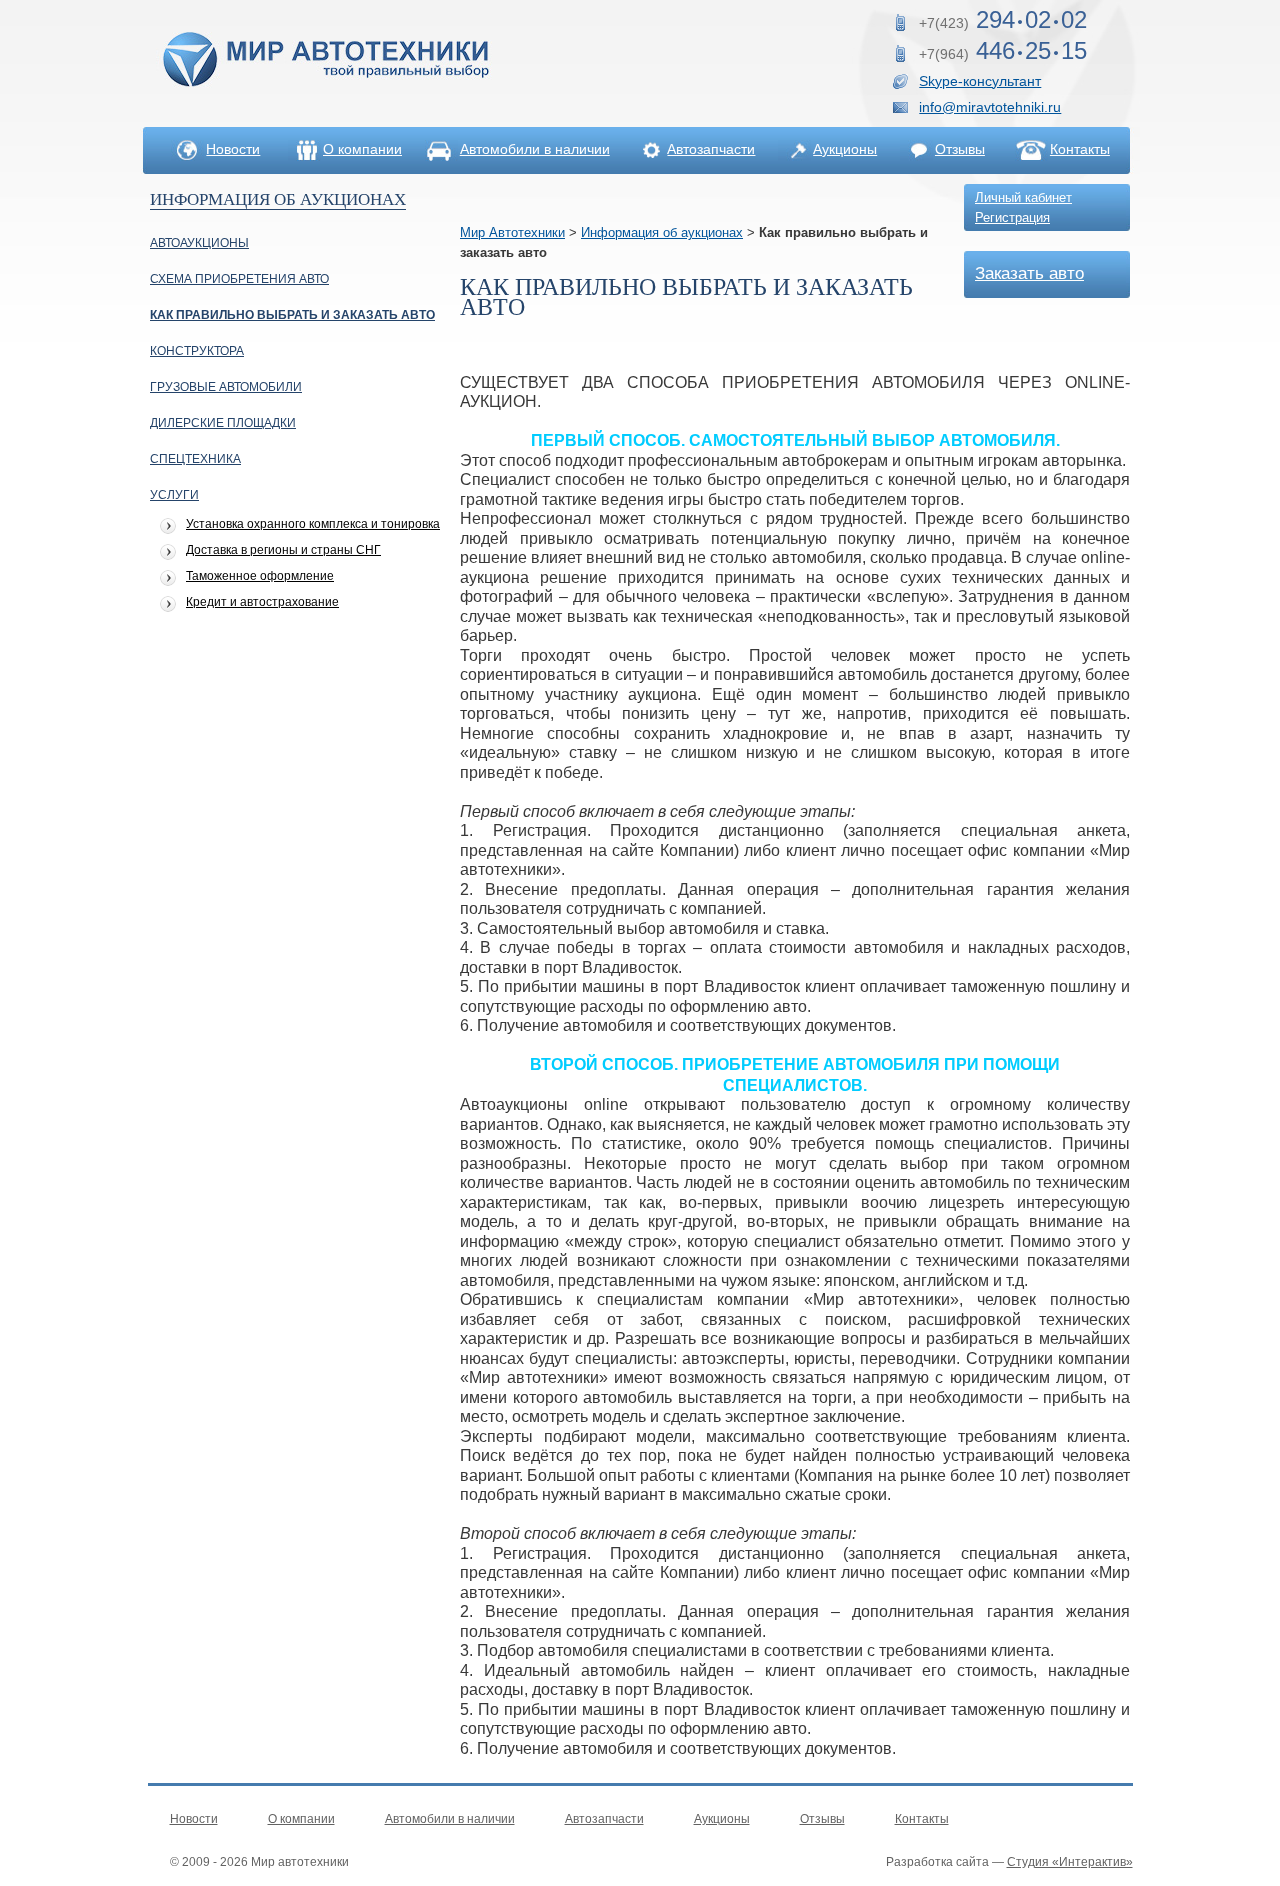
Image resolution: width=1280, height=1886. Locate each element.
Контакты (1080, 149)
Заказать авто (1029, 273)
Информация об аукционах (662, 232)
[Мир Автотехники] (326, 89)
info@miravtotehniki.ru (990, 107)
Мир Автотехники (512, 232)
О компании (362, 149)
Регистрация (1012, 217)
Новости (233, 149)
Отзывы (960, 149)
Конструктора (197, 351)
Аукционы (845, 149)
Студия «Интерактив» (1070, 1862)
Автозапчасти (711, 149)
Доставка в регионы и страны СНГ (283, 550)
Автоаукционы (199, 243)
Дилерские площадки (223, 423)
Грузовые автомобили (226, 387)
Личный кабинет (1023, 197)
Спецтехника (195, 459)
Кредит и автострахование (262, 602)
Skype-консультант (980, 81)
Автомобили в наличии (535, 149)
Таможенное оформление (260, 576)
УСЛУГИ (174, 495)
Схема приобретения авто (239, 279)
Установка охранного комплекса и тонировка (313, 524)
